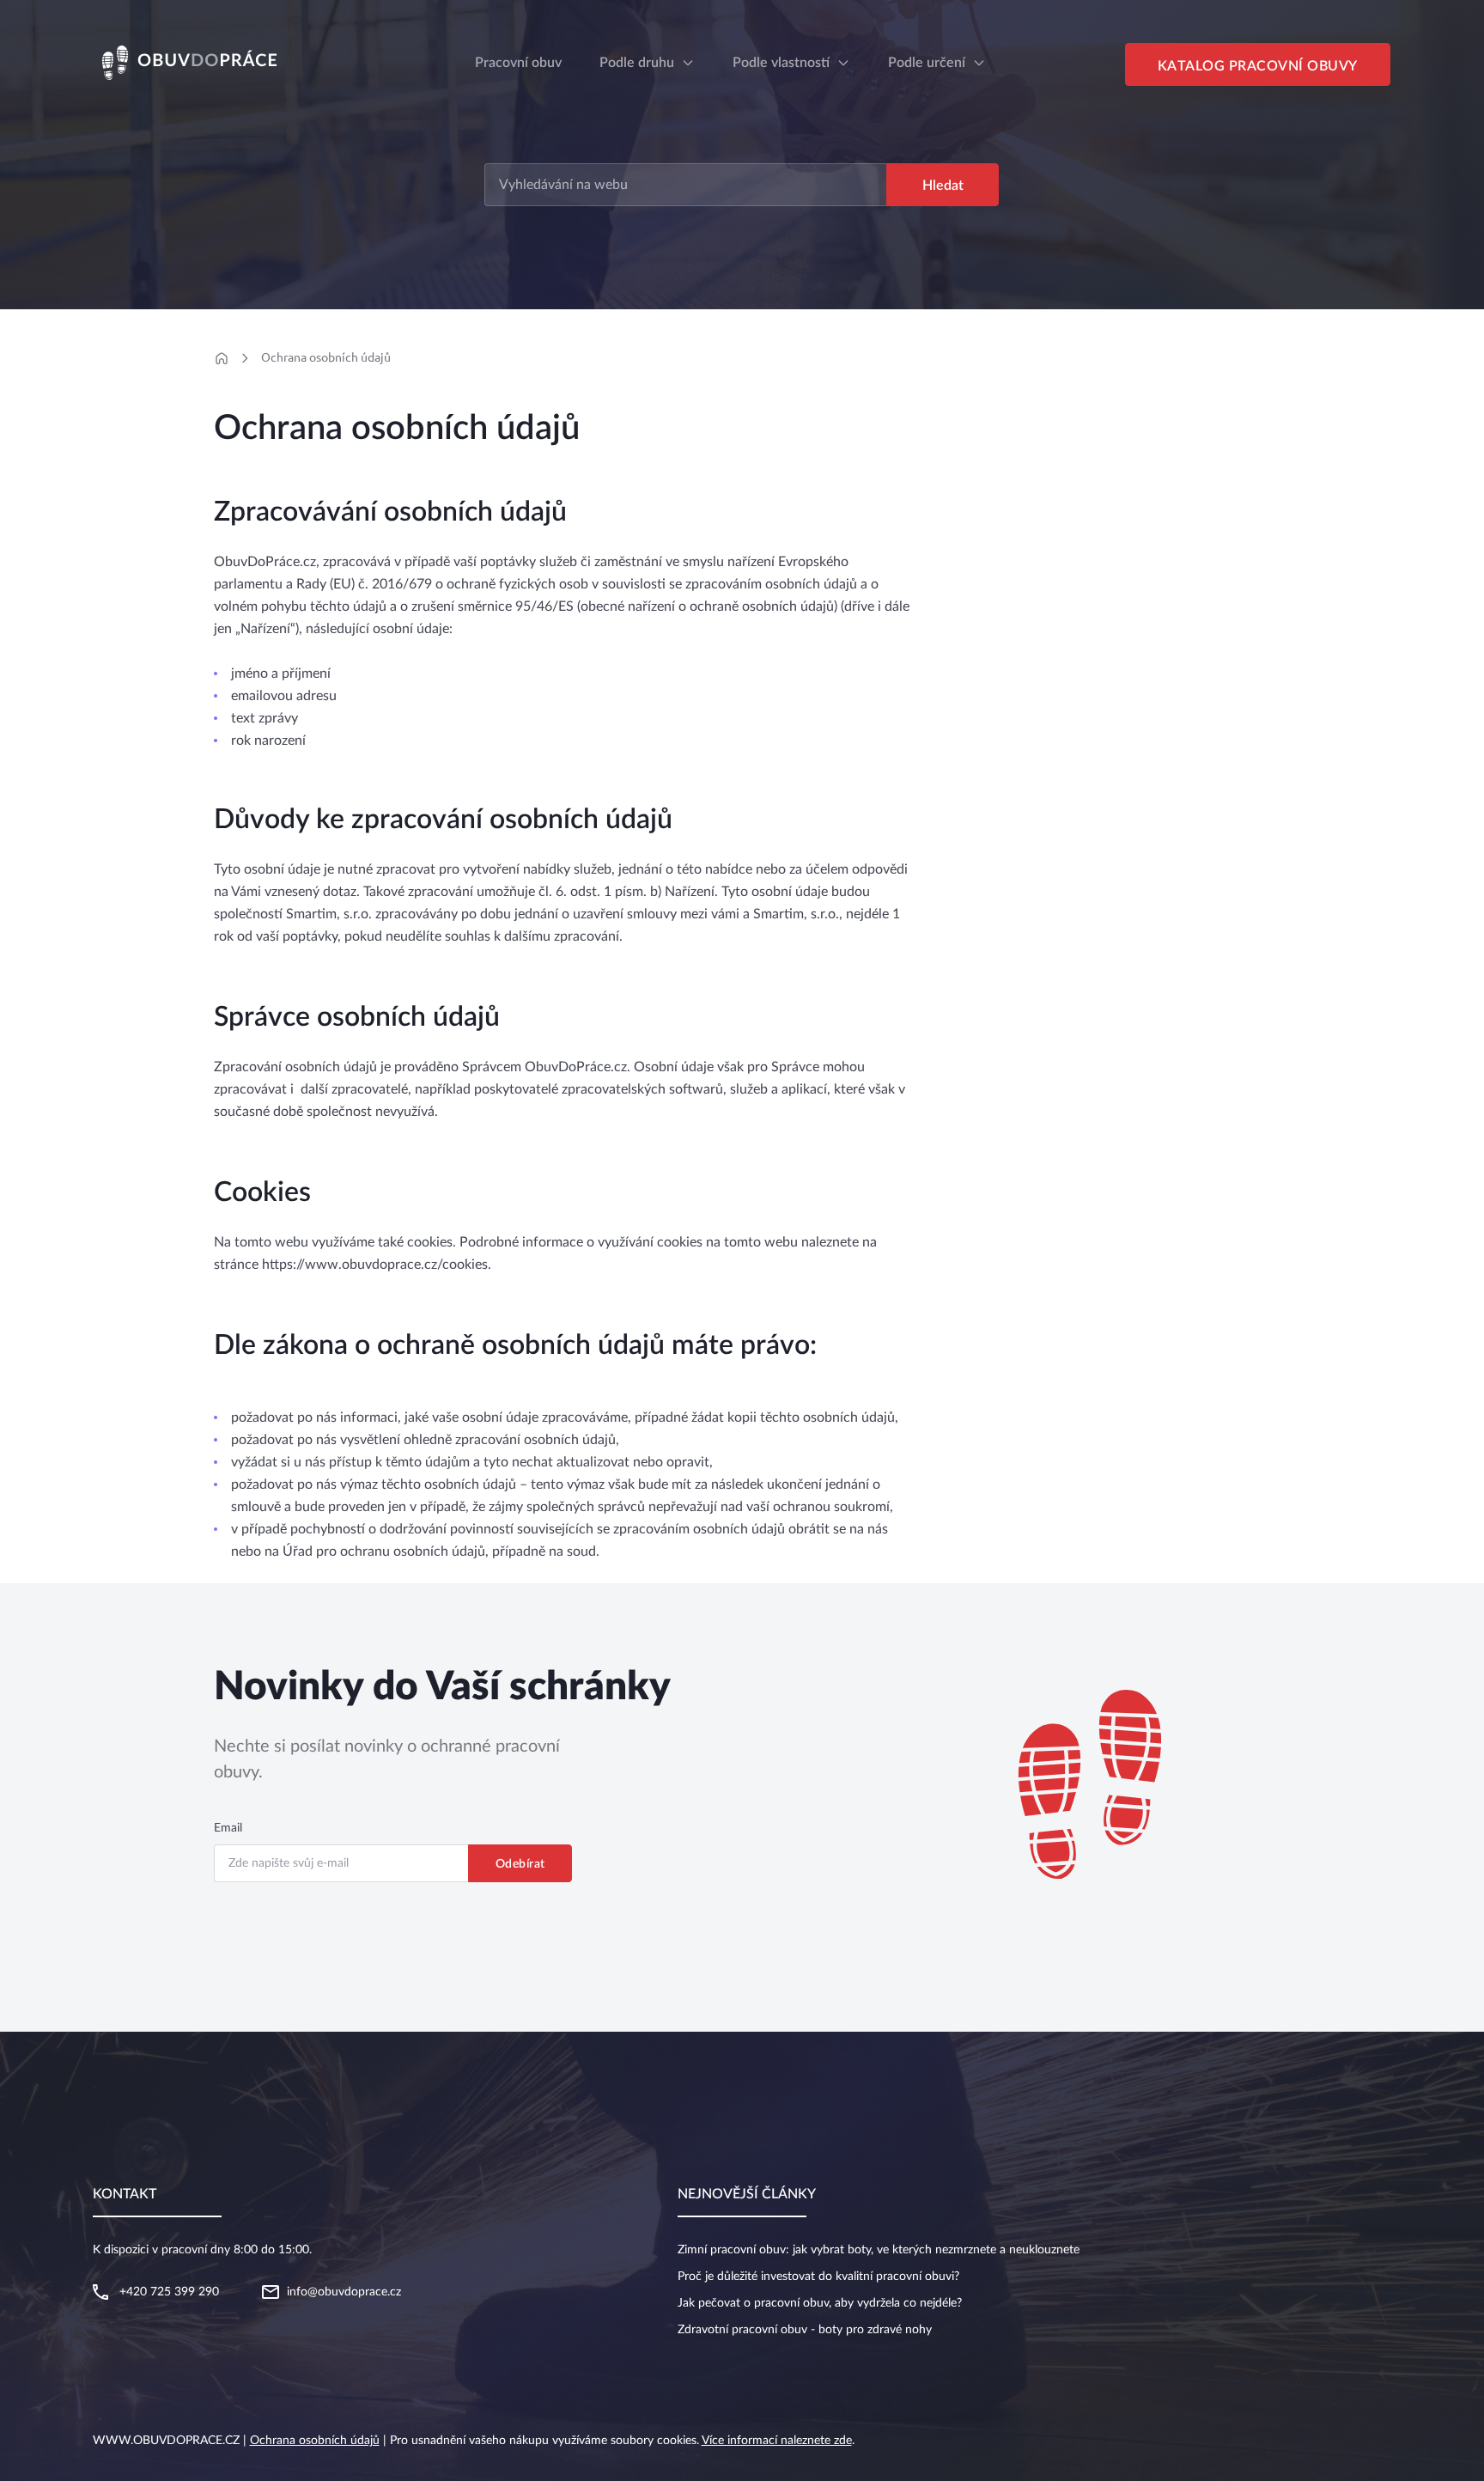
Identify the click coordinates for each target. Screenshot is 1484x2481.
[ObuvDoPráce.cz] (215, 62)
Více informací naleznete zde (777, 2441)
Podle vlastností (781, 63)
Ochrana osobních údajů (326, 357)
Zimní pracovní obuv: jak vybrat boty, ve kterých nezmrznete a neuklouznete (879, 2250)
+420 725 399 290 (169, 2292)
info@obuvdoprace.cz (344, 2292)
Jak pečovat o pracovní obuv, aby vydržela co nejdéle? (820, 2303)
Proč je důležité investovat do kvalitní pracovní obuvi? (818, 2277)
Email (228, 1828)
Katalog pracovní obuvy (1258, 66)
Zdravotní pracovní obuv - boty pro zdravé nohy (805, 2330)
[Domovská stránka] (221, 358)
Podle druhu (637, 63)
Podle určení (927, 63)
